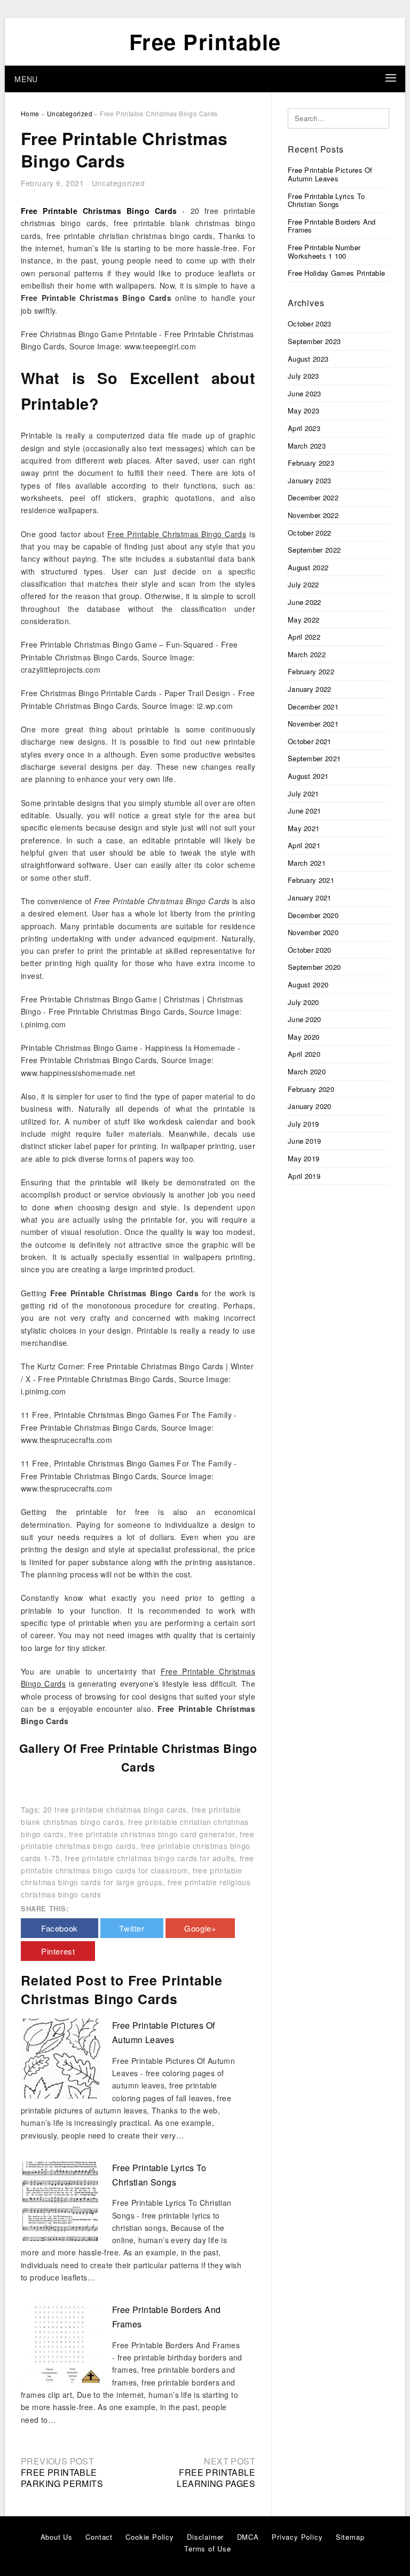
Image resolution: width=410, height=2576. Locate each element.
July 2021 (303, 793)
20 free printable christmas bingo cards (115, 1809)
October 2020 (310, 950)
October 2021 (310, 741)
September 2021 (314, 758)
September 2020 (314, 967)
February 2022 (311, 671)
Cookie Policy (149, 2537)
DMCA (248, 2537)
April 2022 (304, 637)
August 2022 (308, 567)
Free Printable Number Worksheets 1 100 (324, 252)
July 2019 (303, 1124)
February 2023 (311, 463)
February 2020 (311, 1089)
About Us (57, 2537)
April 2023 (304, 428)
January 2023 (310, 480)
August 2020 (308, 984)
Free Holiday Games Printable (336, 273)
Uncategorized (119, 183)
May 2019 (303, 1158)
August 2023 (308, 359)
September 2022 (314, 550)
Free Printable (205, 41)
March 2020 (307, 1071)
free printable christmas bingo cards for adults (150, 1858)
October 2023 (310, 324)
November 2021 (313, 724)
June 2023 (305, 393)
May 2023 (303, 410)
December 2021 (313, 707)
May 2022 (303, 620)
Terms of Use (208, 2549)
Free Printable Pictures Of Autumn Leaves (330, 174)
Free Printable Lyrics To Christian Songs (326, 200)
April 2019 (304, 1176)
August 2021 (308, 776)
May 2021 (303, 828)
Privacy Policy (297, 2537)
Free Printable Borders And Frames (332, 226)
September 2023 (314, 341)
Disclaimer (205, 2537)
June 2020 (305, 1019)
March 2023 (307, 446)
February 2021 (311, 880)
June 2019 (305, 1141)
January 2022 (310, 689)
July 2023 (303, 376)
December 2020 (313, 915)
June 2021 (305, 811)
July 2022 (303, 584)
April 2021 (304, 845)
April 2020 (304, 1054)
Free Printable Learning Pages (216, 2478)
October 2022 (310, 533)
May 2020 (303, 1037)
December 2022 (313, 497)
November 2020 (313, 932)
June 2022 (305, 602)
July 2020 (303, 1002)
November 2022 (313, 515)
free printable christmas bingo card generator (152, 1834)
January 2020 (310, 1106)
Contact (99, 2537)
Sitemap (350, 2537)
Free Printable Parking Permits (62, 2478)
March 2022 (307, 654)
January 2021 (310, 898)
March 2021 (307, 863)
